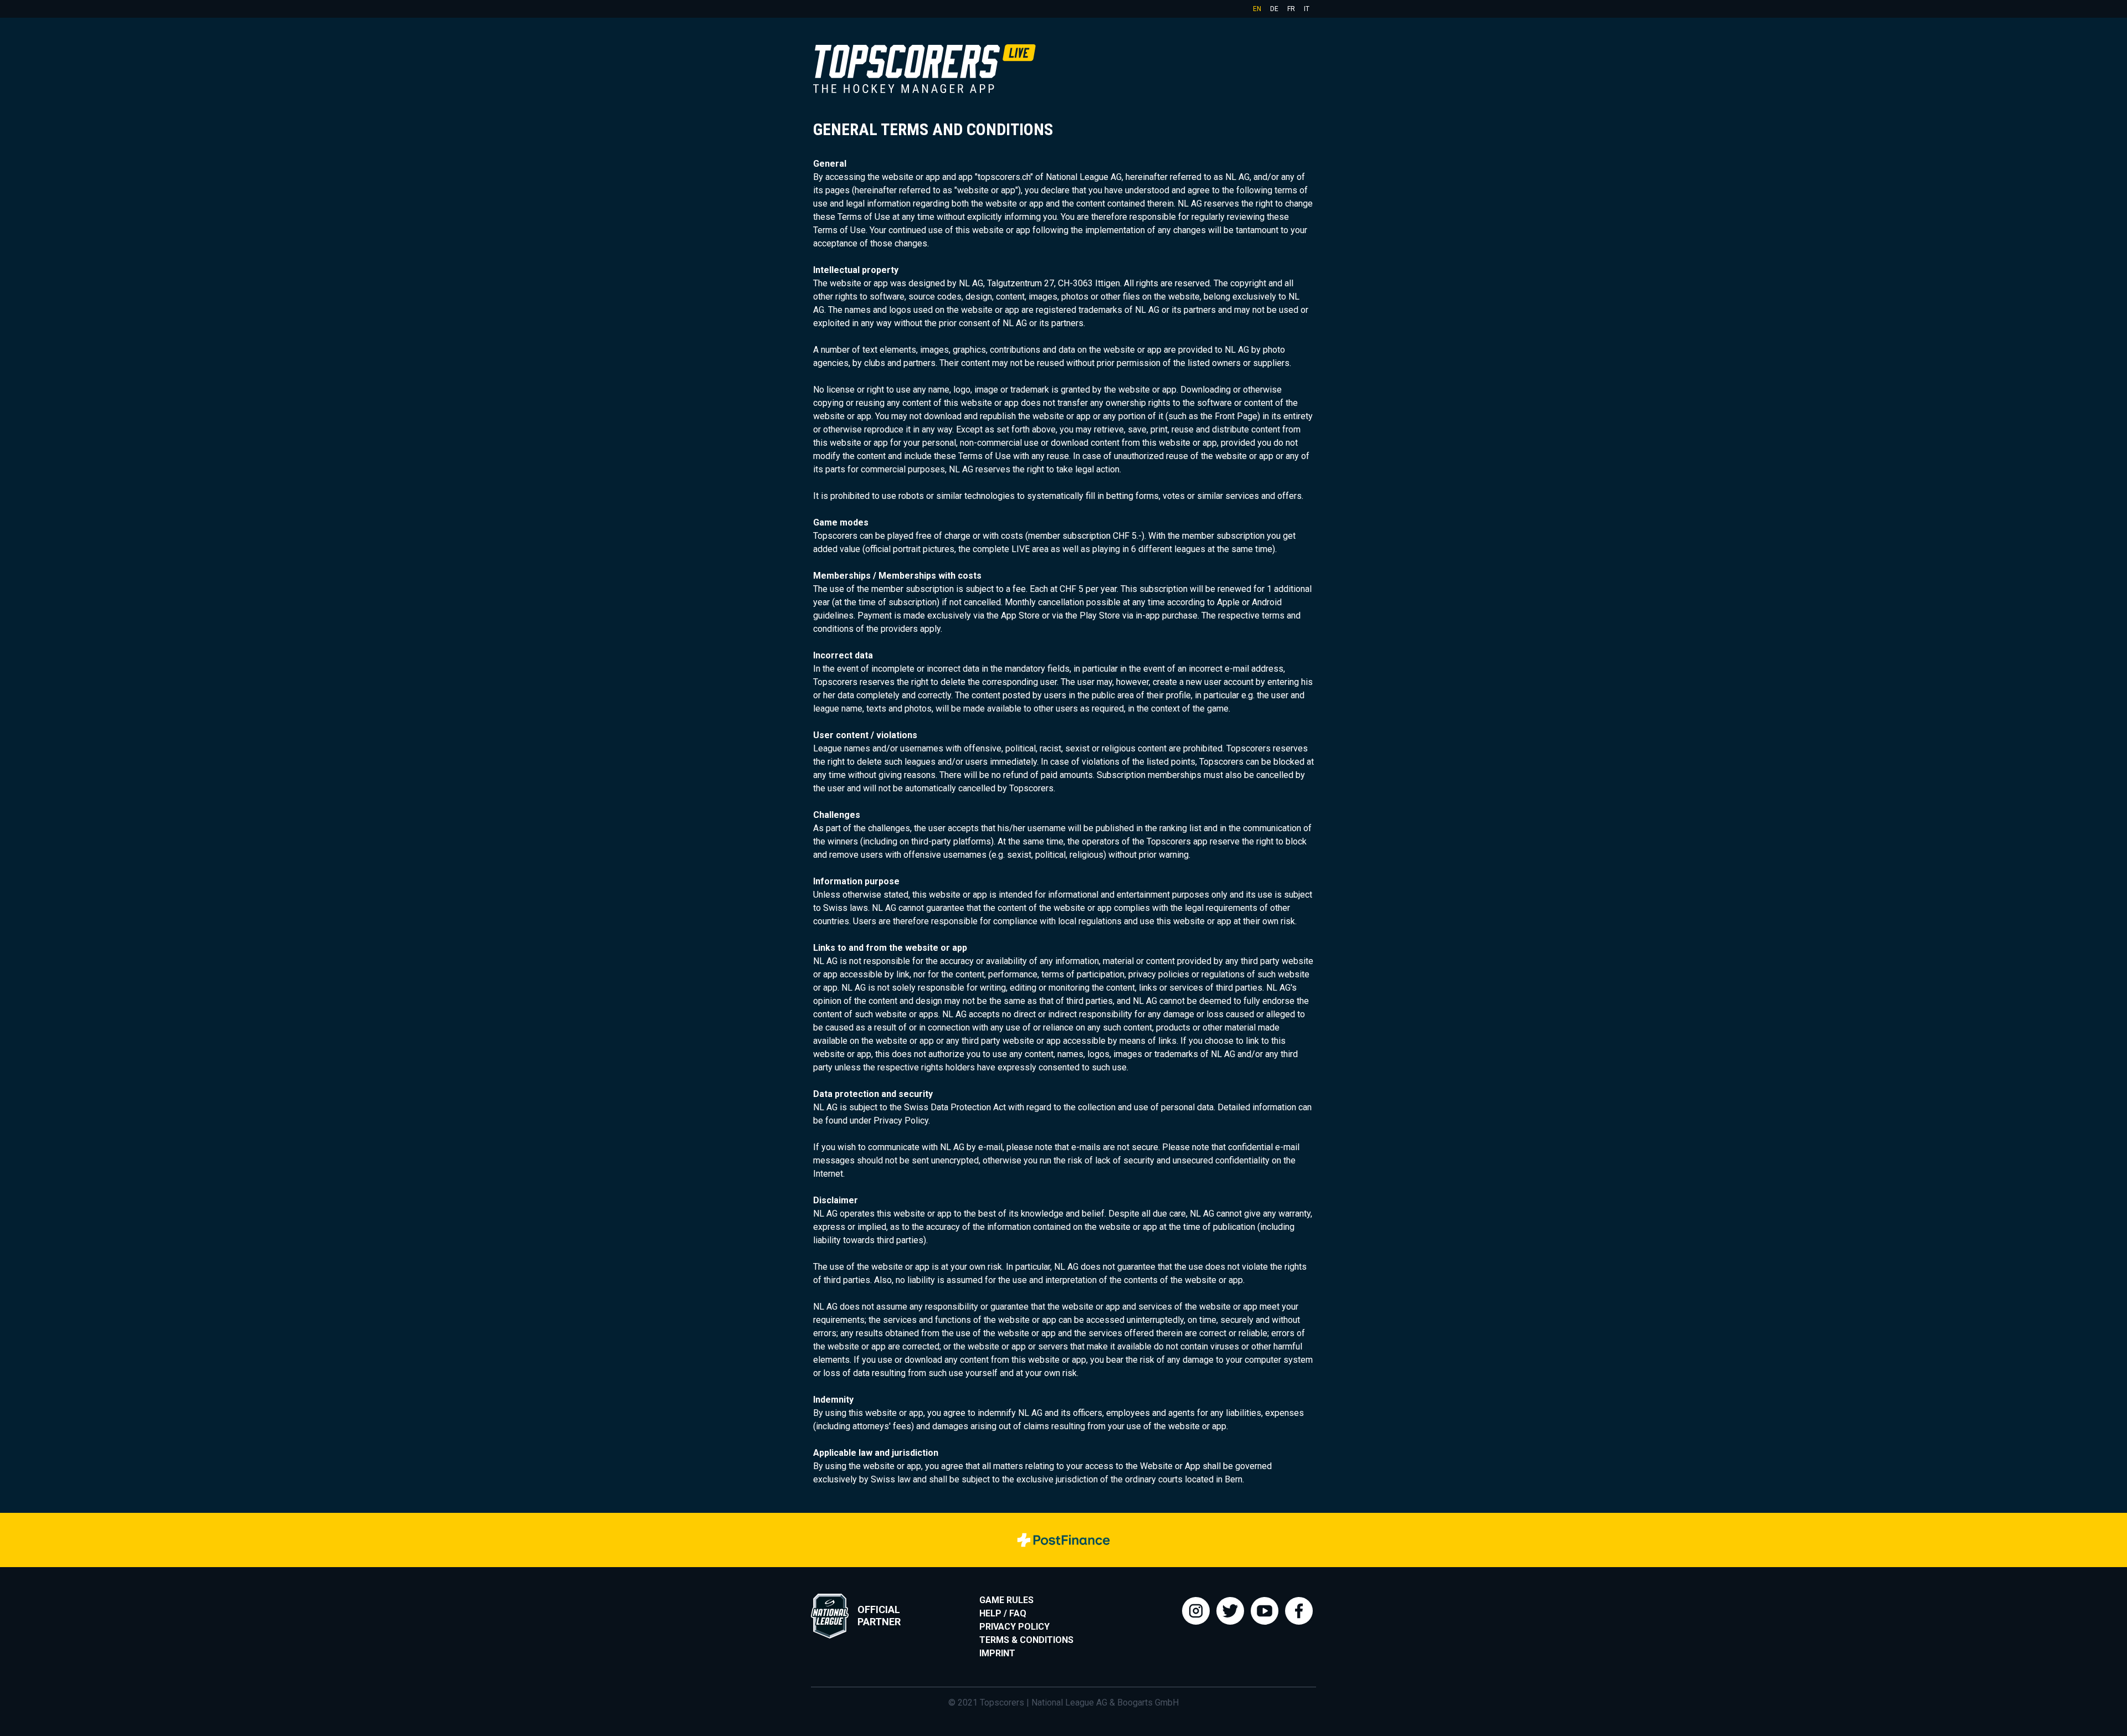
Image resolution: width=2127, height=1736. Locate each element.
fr (1291, 9)
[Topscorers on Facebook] (1299, 1611)
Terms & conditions (1026, 1640)
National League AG (1069, 1702)
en (1257, 9)
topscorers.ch (1004, 177)
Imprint (997, 1653)
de (1274, 9)
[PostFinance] (1063, 1540)
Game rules (1006, 1600)
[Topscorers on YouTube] (1265, 1611)
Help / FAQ (1003, 1613)
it (1307, 9)
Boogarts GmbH (1148, 1702)
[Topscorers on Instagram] (1196, 1611)
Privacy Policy (1014, 1627)
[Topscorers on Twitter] (1230, 1611)
